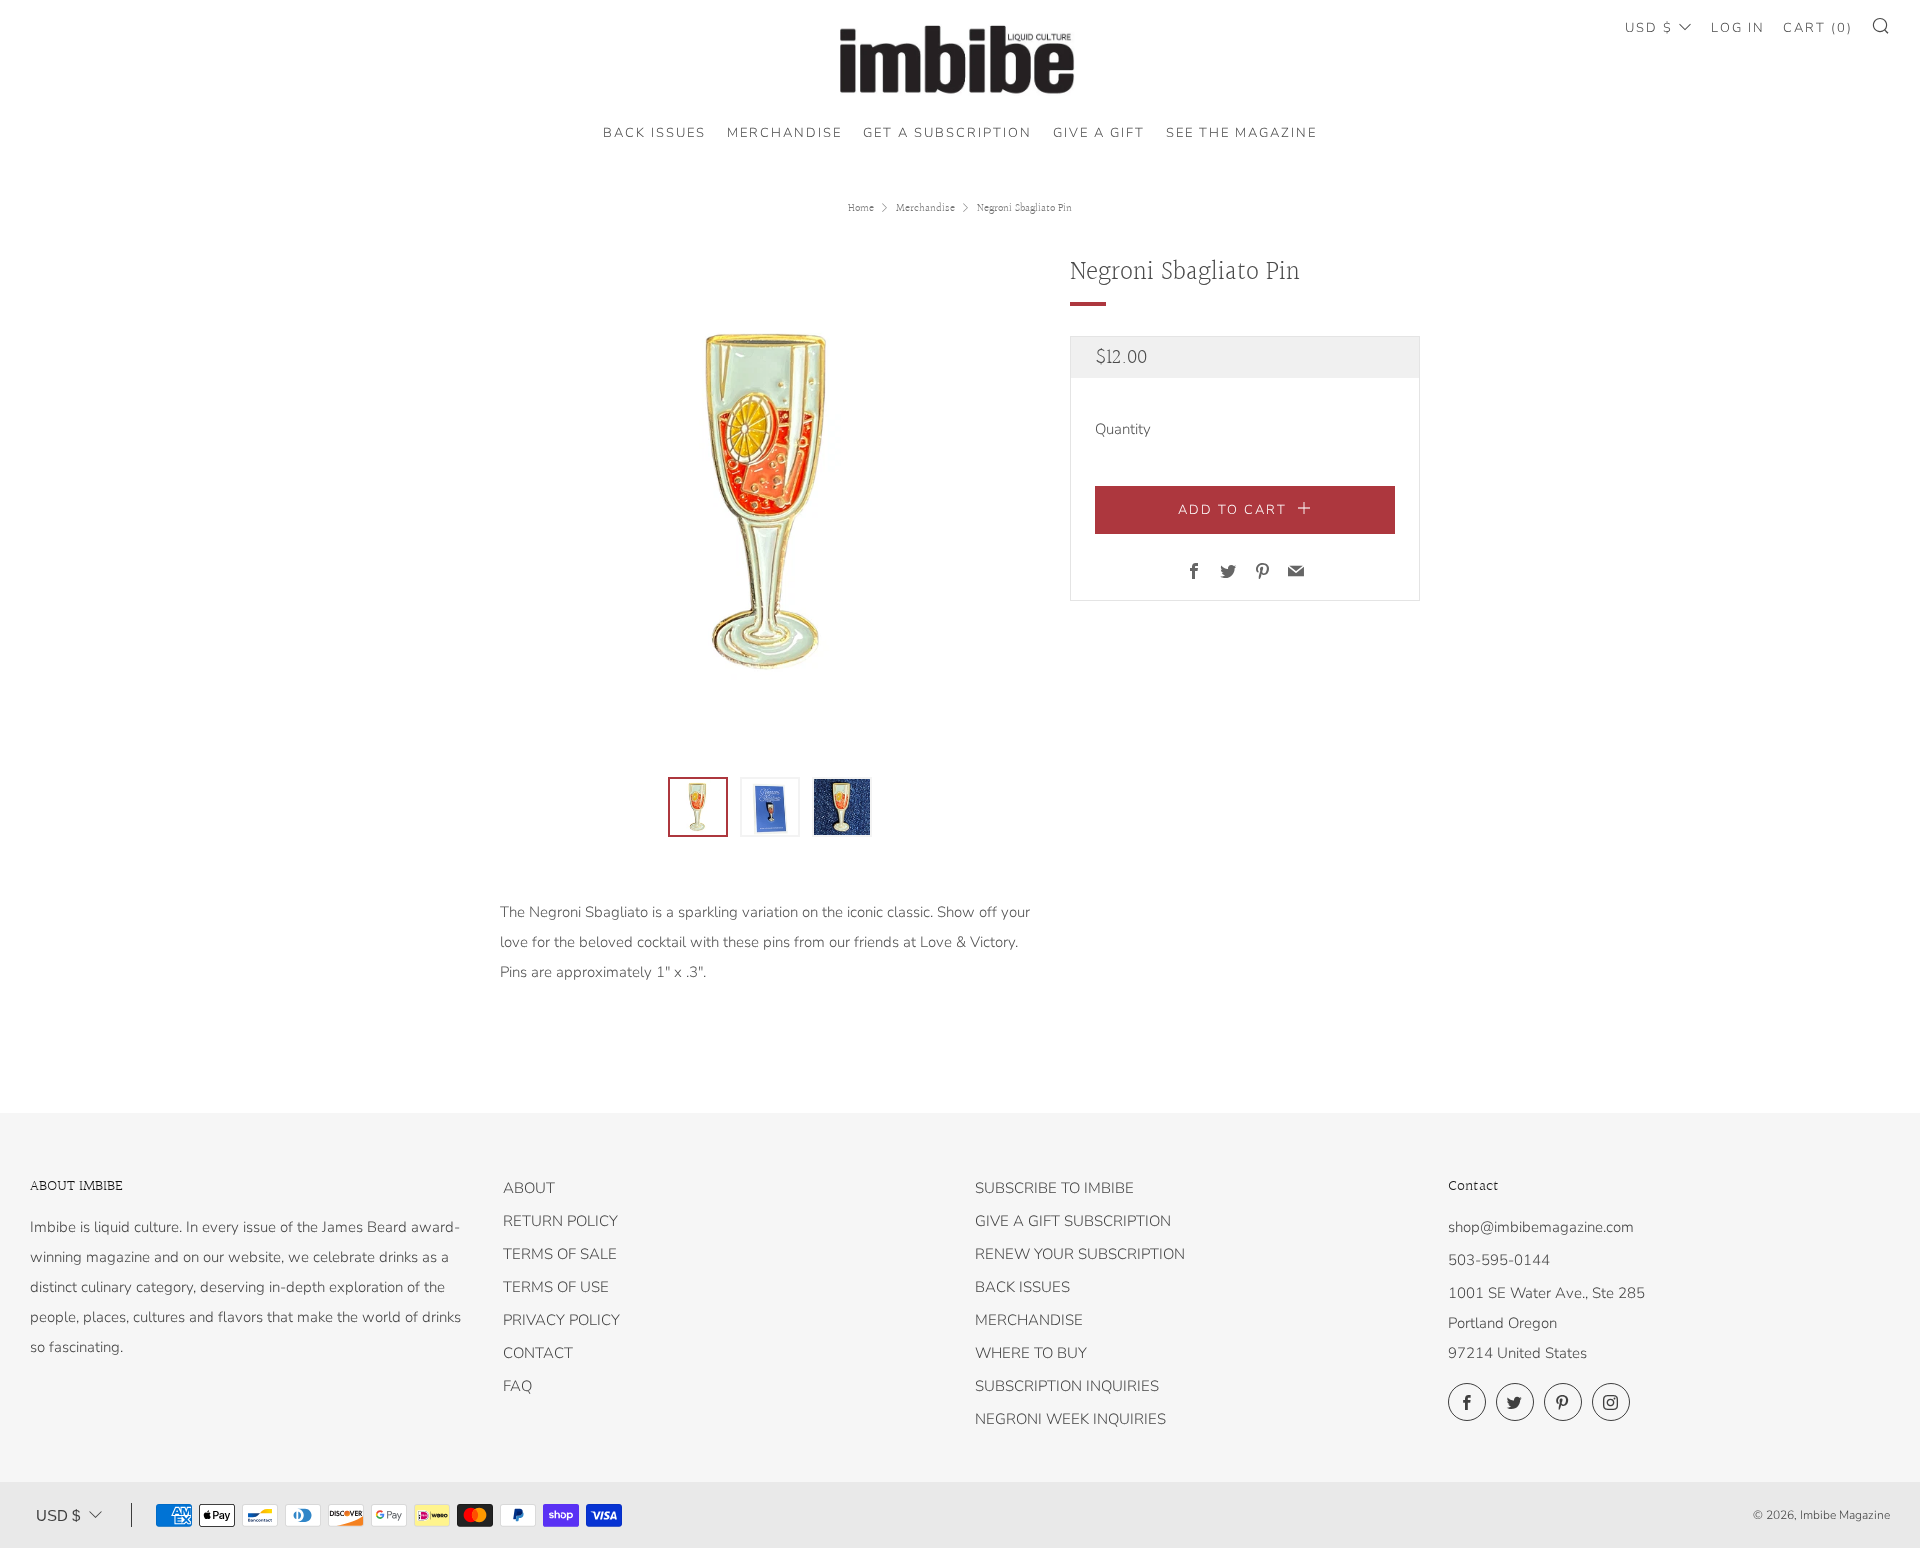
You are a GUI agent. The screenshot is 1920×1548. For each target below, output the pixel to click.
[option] (770, 502)
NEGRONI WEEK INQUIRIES (1070, 1419)
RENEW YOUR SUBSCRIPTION (1080, 1254)
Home (861, 208)
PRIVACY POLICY (561, 1320)
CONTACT (538, 1353)
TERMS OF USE (556, 1287)
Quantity (1123, 429)
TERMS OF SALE (560, 1254)
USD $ (1649, 28)
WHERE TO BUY (1031, 1353)
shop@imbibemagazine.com (1541, 1227)
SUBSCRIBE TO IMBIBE (1054, 1188)
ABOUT (529, 1188)
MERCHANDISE (784, 133)
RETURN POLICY (560, 1221)
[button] (698, 807)
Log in (1738, 28)
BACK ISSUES (654, 133)
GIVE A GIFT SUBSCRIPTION (1073, 1221)
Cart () (1818, 28)
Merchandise (925, 208)
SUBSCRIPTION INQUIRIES (1067, 1386)
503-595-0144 (1499, 1260)
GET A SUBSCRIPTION (947, 133)
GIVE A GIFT (1099, 133)
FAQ (517, 1386)
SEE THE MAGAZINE (1241, 133)
